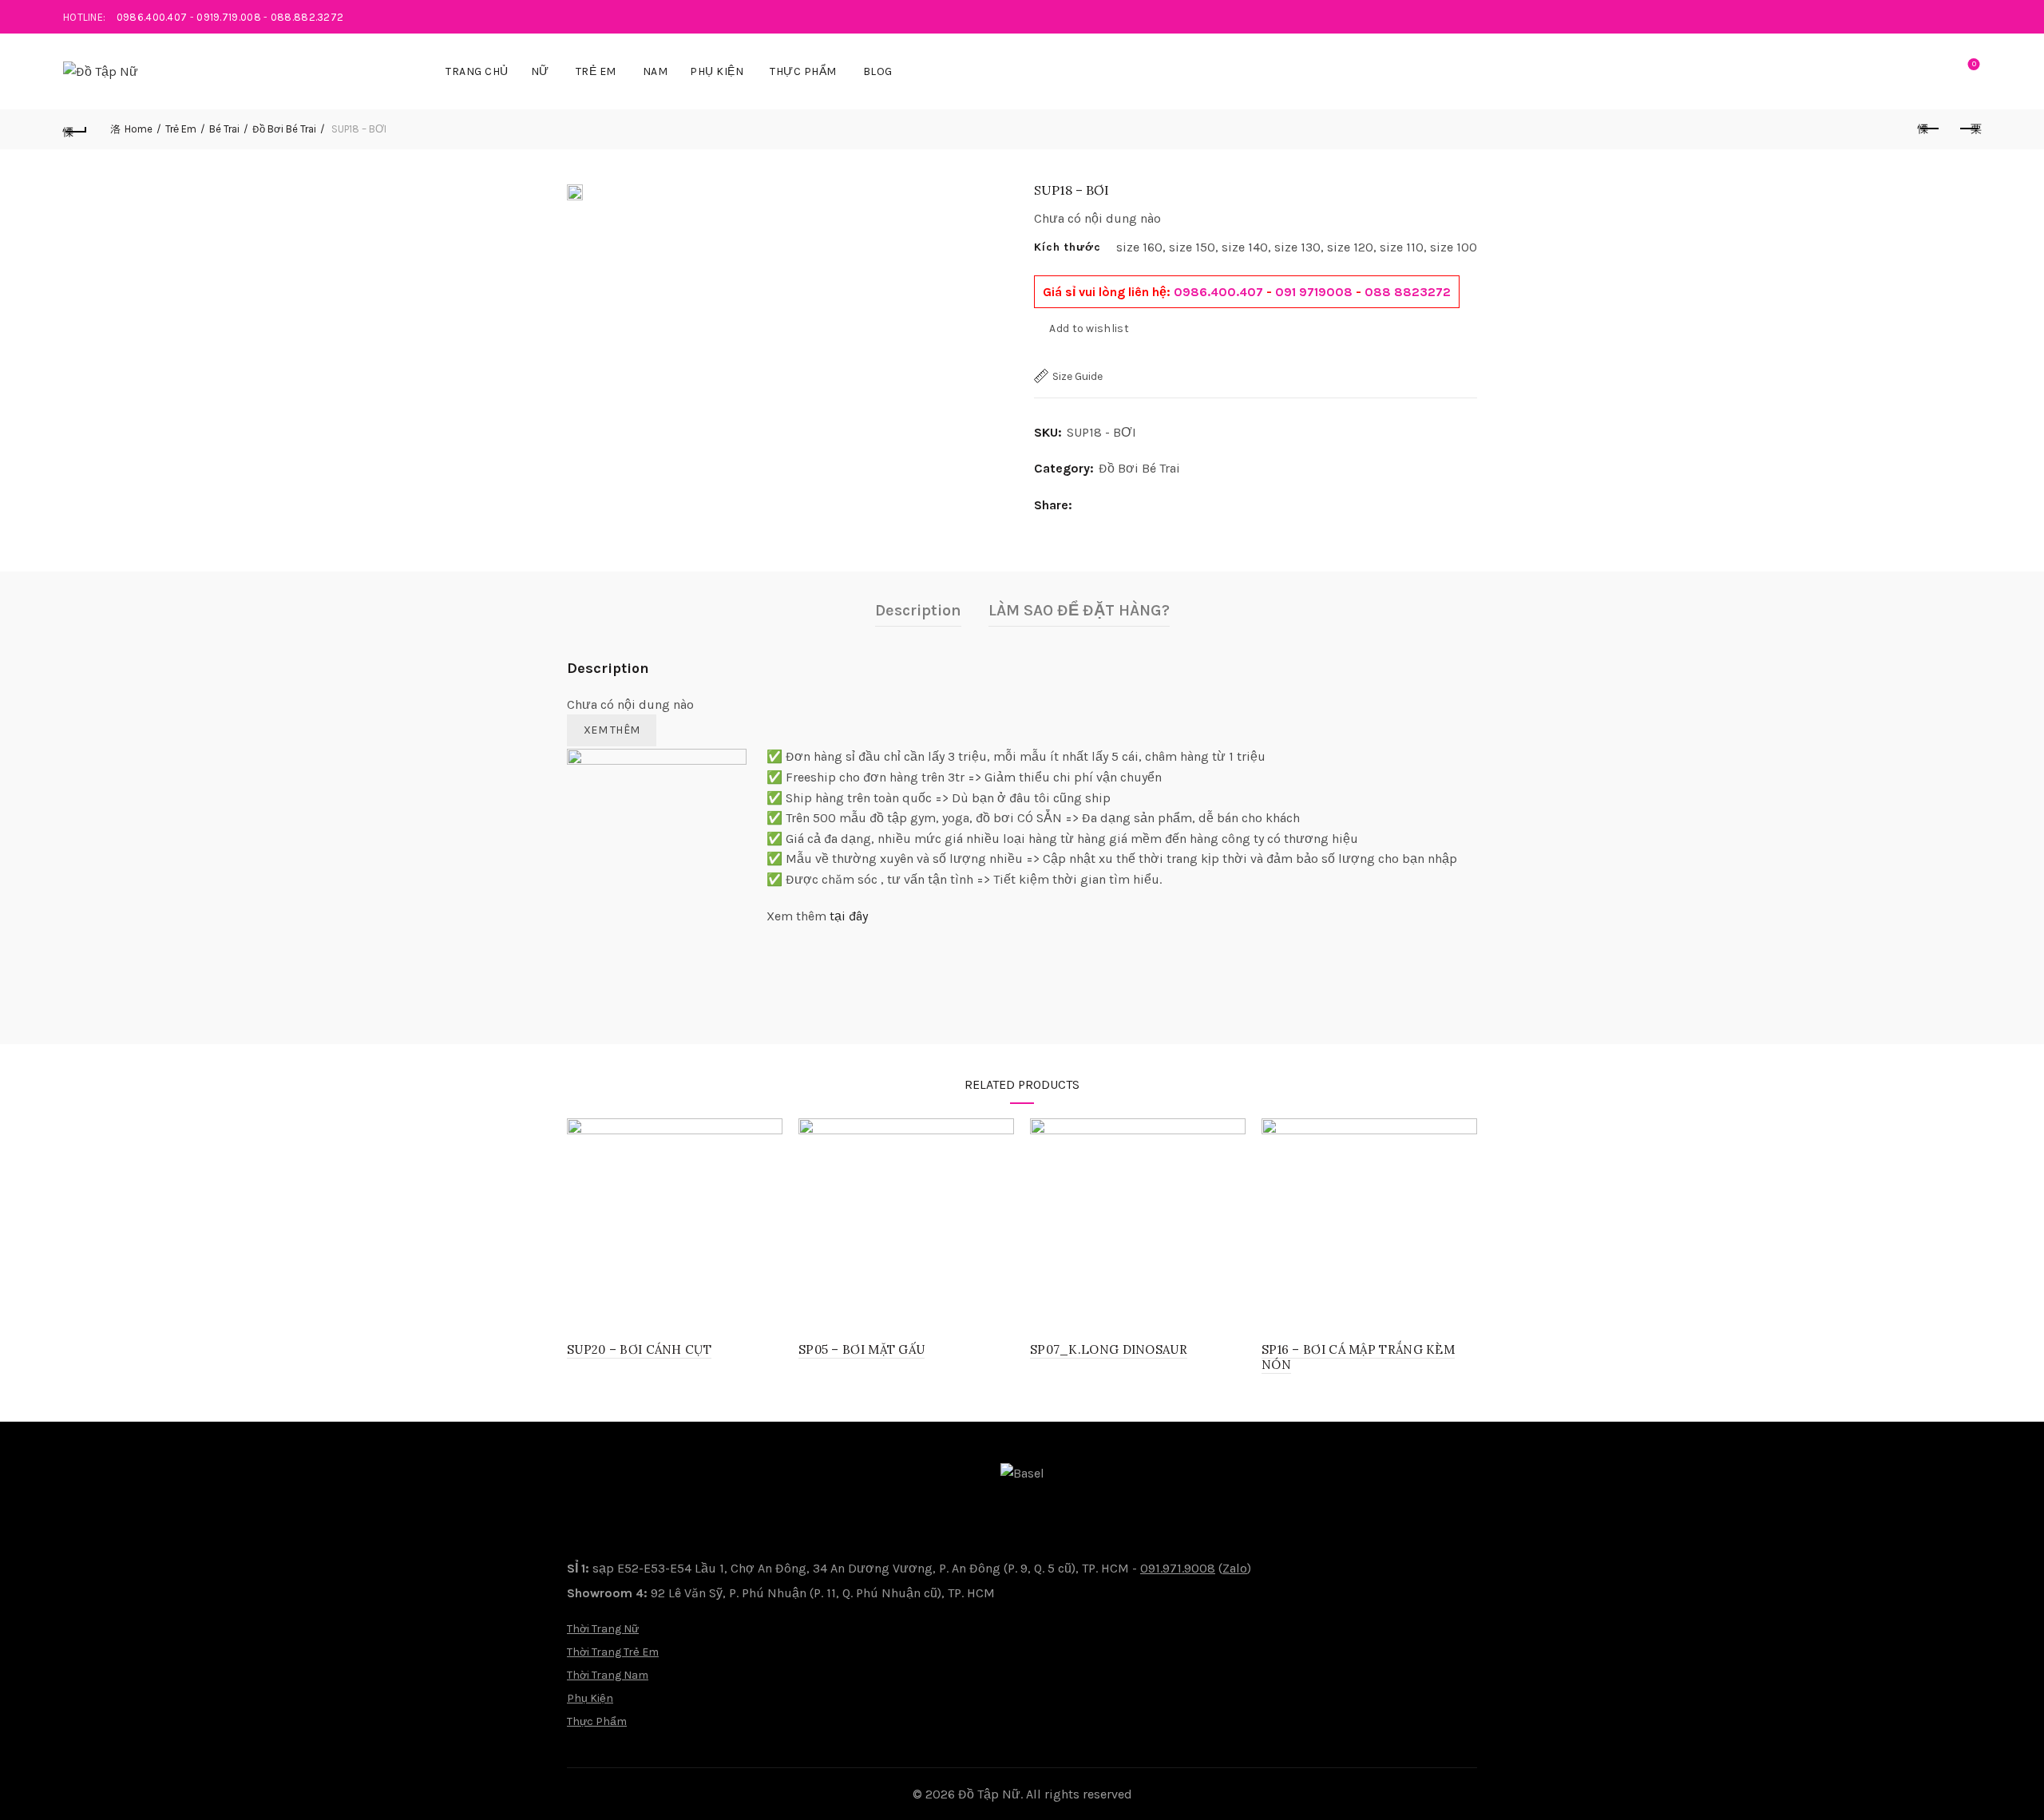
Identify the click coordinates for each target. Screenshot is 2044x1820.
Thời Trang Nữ (603, 1629)
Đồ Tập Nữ (989, 1794)
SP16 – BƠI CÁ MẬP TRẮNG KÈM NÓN (1358, 1357)
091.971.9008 (1178, 1568)
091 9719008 (1314, 292)
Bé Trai (224, 129)
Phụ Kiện (717, 71)
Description (918, 610)
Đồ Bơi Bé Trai (284, 129)
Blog (878, 71)
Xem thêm (612, 730)
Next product (1969, 129)
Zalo (1235, 1568)
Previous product (1929, 129)
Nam (656, 71)
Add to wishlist (1089, 328)
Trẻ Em (596, 71)
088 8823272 (1408, 292)
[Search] (1928, 72)
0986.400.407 (152, 17)
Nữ (540, 71)
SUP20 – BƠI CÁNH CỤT (639, 1349)
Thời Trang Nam (608, 1675)
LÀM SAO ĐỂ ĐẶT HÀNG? (1079, 610)
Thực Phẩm (803, 71)
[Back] (75, 129)
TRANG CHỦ (477, 71)
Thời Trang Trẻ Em (613, 1652)
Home (139, 129)
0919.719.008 (229, 17)
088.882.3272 (307, 17)
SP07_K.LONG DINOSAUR (1109, 1349)
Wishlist (1974, 64)
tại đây (849, 916)
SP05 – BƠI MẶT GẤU (862, 1349)
